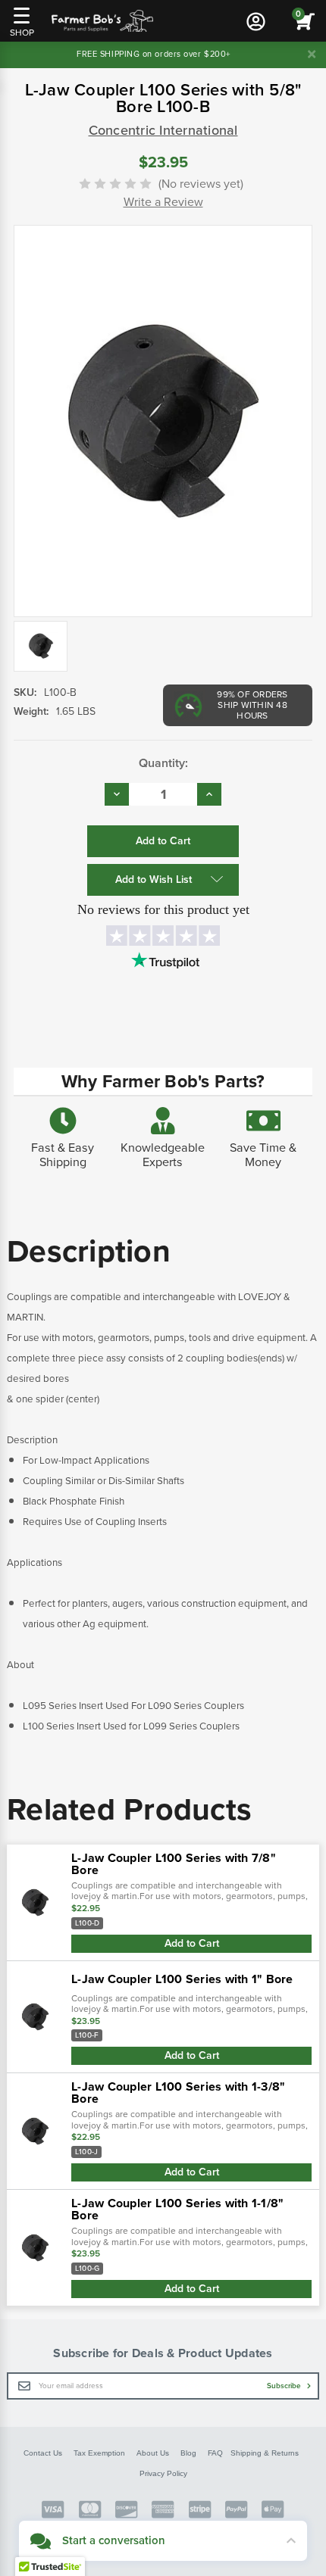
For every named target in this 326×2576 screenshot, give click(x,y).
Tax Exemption (99, 2453)
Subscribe (285, 2386)
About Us (153, 2453)
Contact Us (43, 2453)
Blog (188, 2453)
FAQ (215, 2453)
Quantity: (163, 763)
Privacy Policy (163, 2473)
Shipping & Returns (265, 2453)
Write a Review (163, 202)
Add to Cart (192, 1943)
